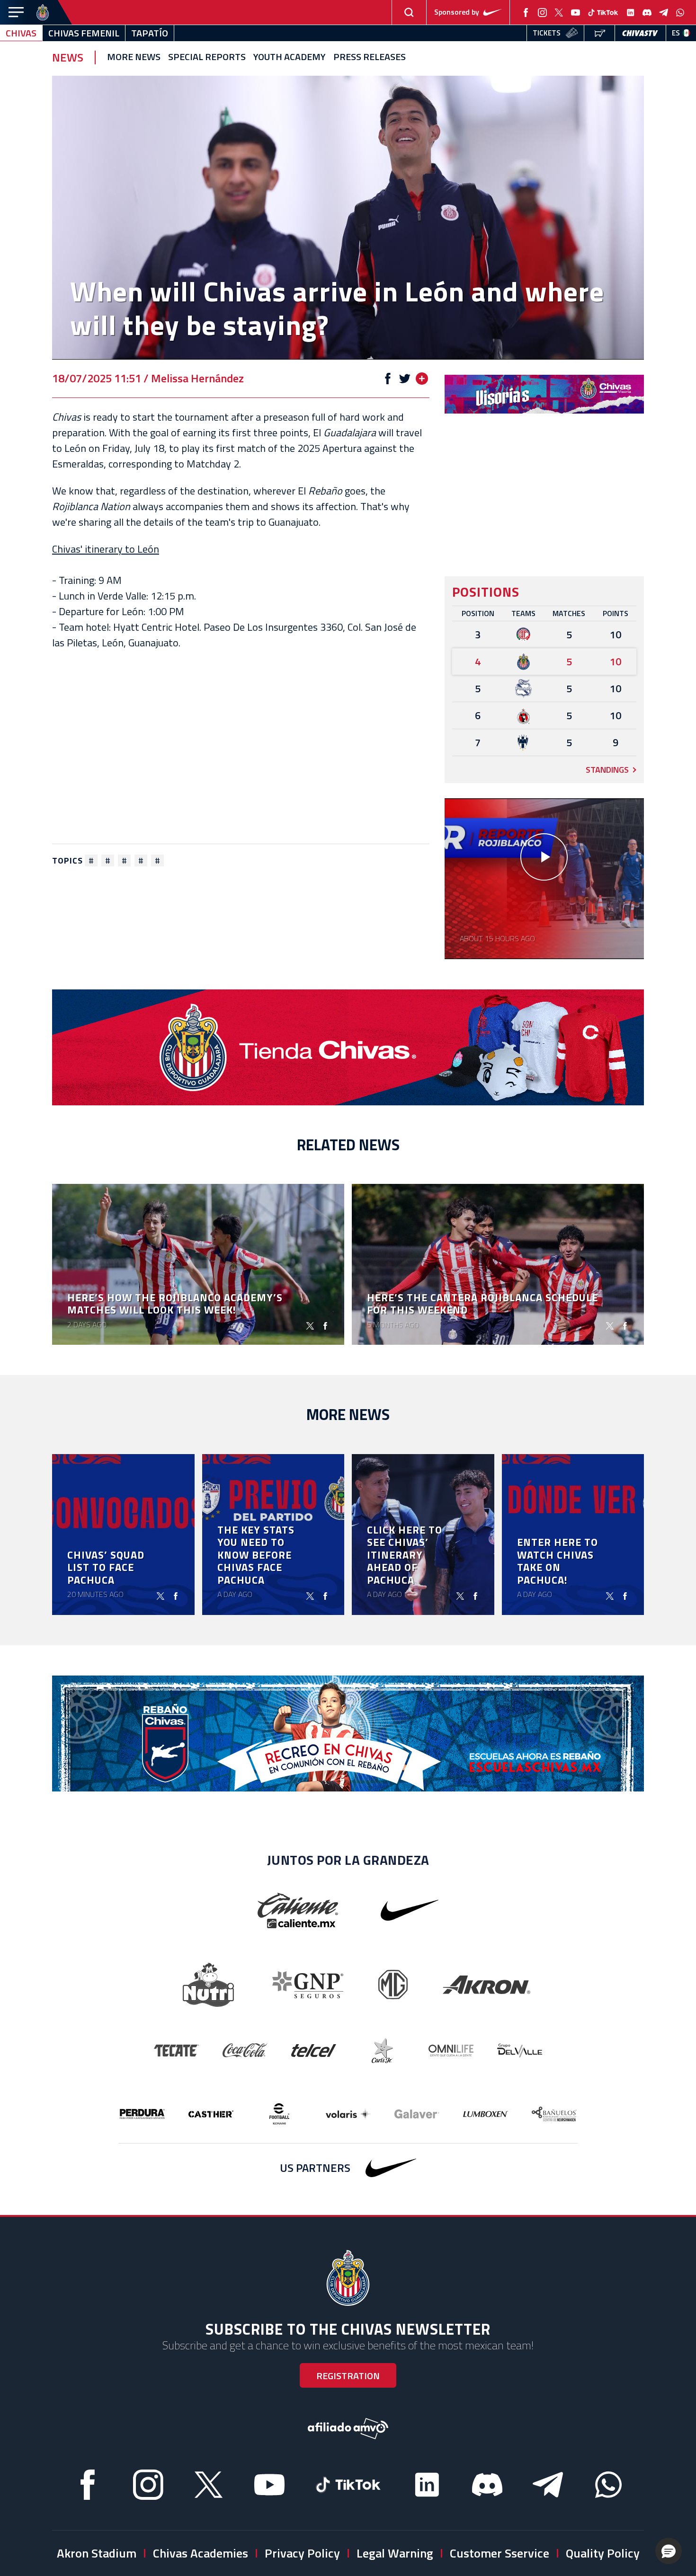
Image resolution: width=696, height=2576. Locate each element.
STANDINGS (607, 770)
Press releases (370, 57)
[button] (669, 2551)
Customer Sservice (500, 2553)
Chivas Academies (201, 2553)
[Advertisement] (241, 747)
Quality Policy (603, 2553)
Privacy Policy (302, 2553)
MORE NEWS (134, 57)
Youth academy (290, 57)
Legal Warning (395, 2553)
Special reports (207, 57)
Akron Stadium (97, 2553)
